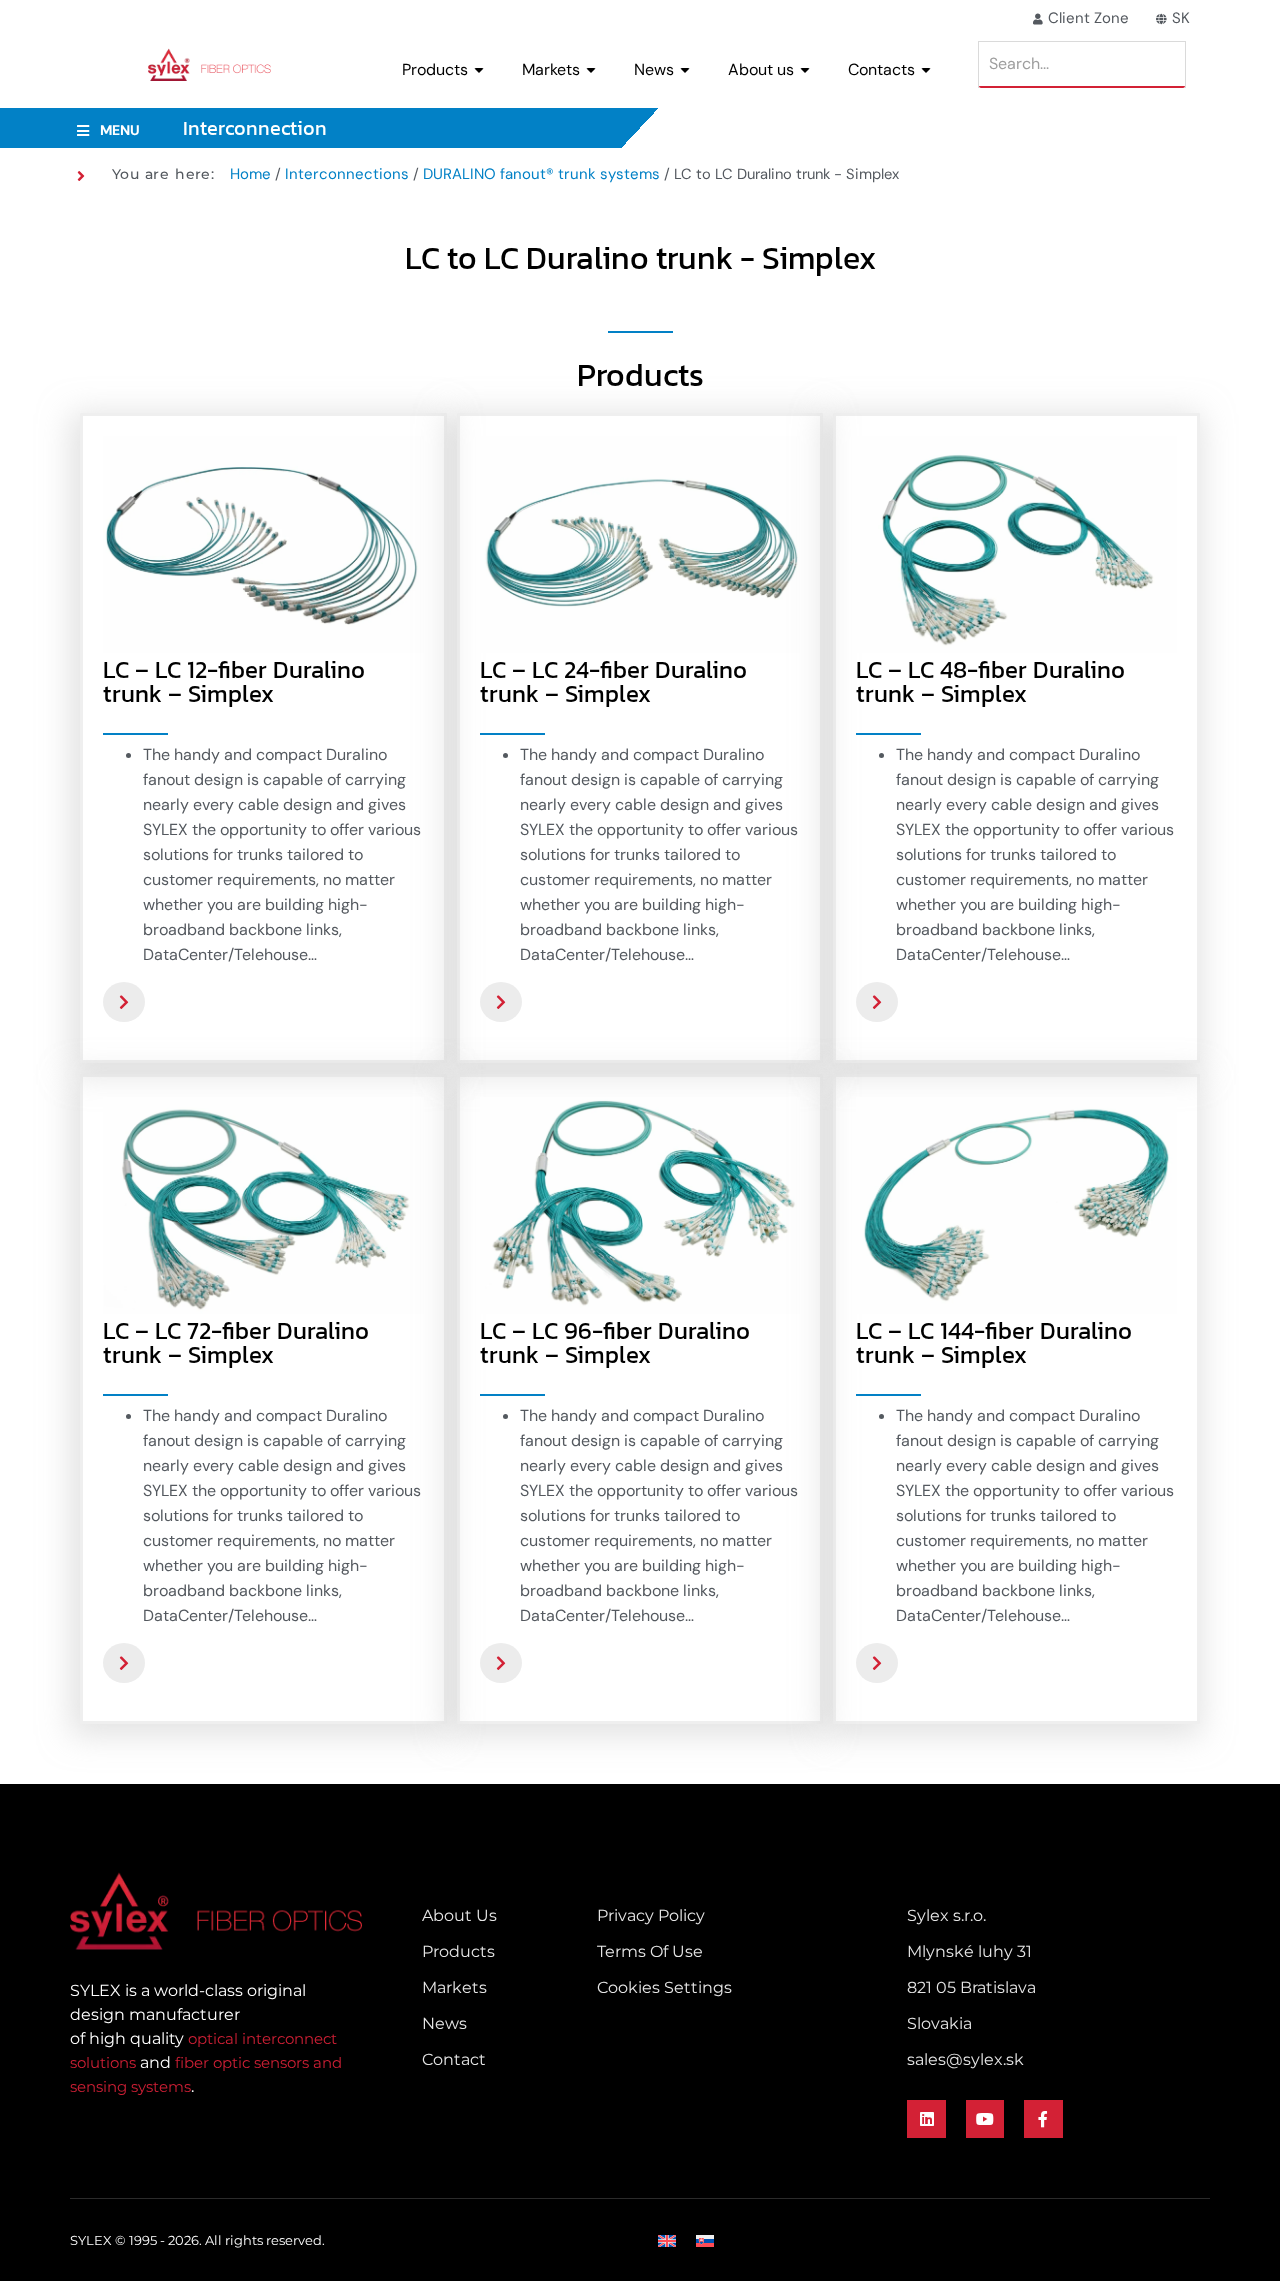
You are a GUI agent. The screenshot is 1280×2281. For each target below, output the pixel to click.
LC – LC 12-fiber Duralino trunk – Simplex (234, 681)
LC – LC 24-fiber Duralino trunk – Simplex (613, 681)
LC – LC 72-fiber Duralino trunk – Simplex (236, 1342)
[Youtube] (985, 2119)
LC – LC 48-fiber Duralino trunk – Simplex (990, 681)
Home (250, 174)
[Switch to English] (667, 2240)
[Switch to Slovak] (705, 2240)
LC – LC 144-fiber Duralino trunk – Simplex (994, 1342)
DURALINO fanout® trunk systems (541, 174)
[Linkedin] (926, 2119)
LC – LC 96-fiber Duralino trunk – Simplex (615, 1342)
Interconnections (347, 174)
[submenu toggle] (479, 70)
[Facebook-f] (1043, 2119)
